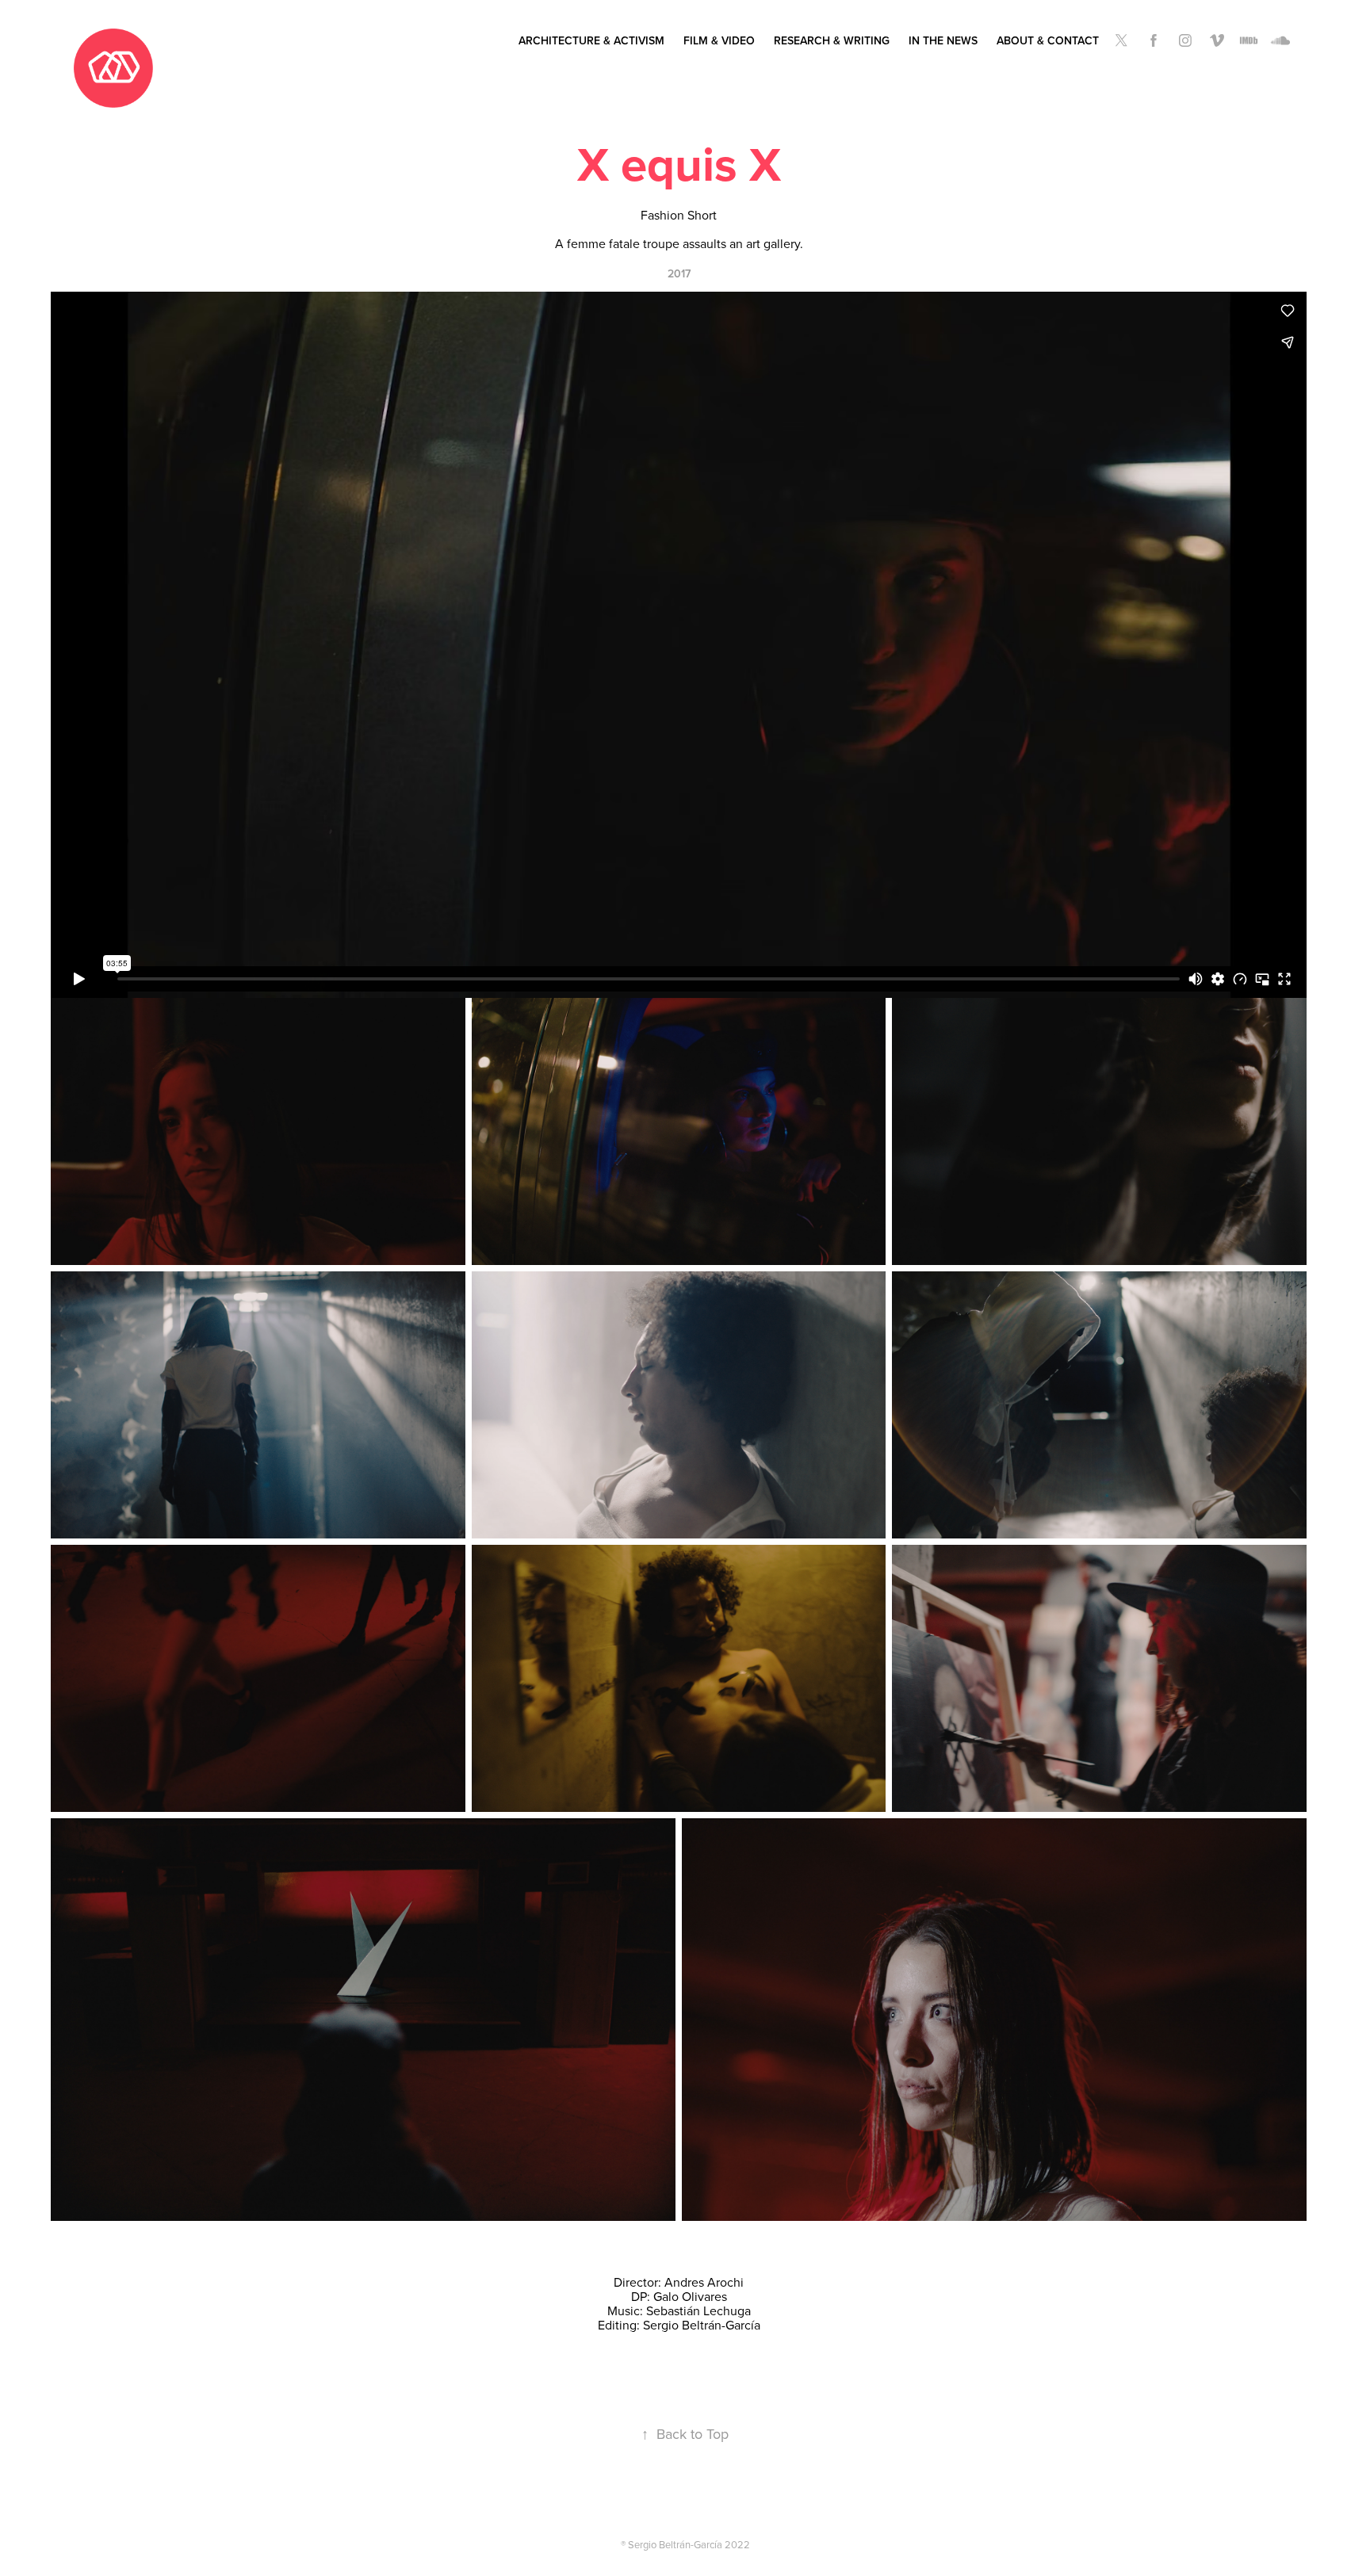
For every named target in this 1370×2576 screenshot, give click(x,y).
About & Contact (1048, 40)
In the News (943, 40)
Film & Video (719, 40)
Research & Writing (832, 40)
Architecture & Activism (591, 40)
